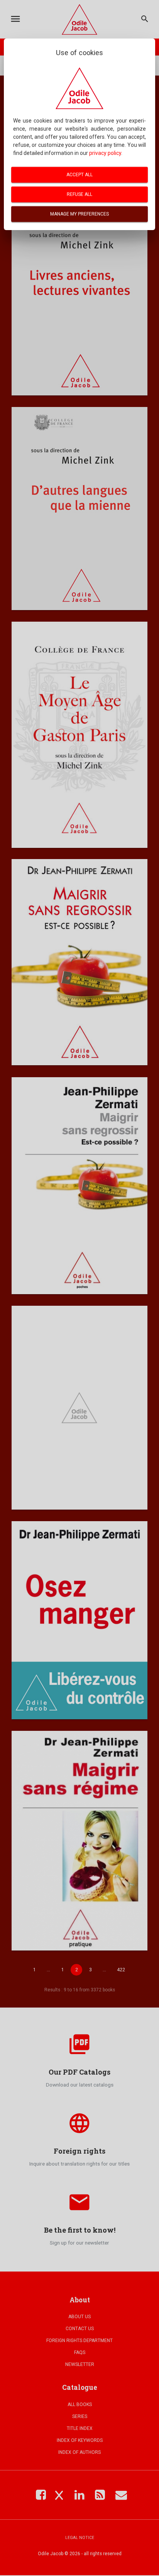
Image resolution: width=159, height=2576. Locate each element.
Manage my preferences (79, 214)
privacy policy (105, 153)
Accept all (79, 175)
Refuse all (79, 194)
